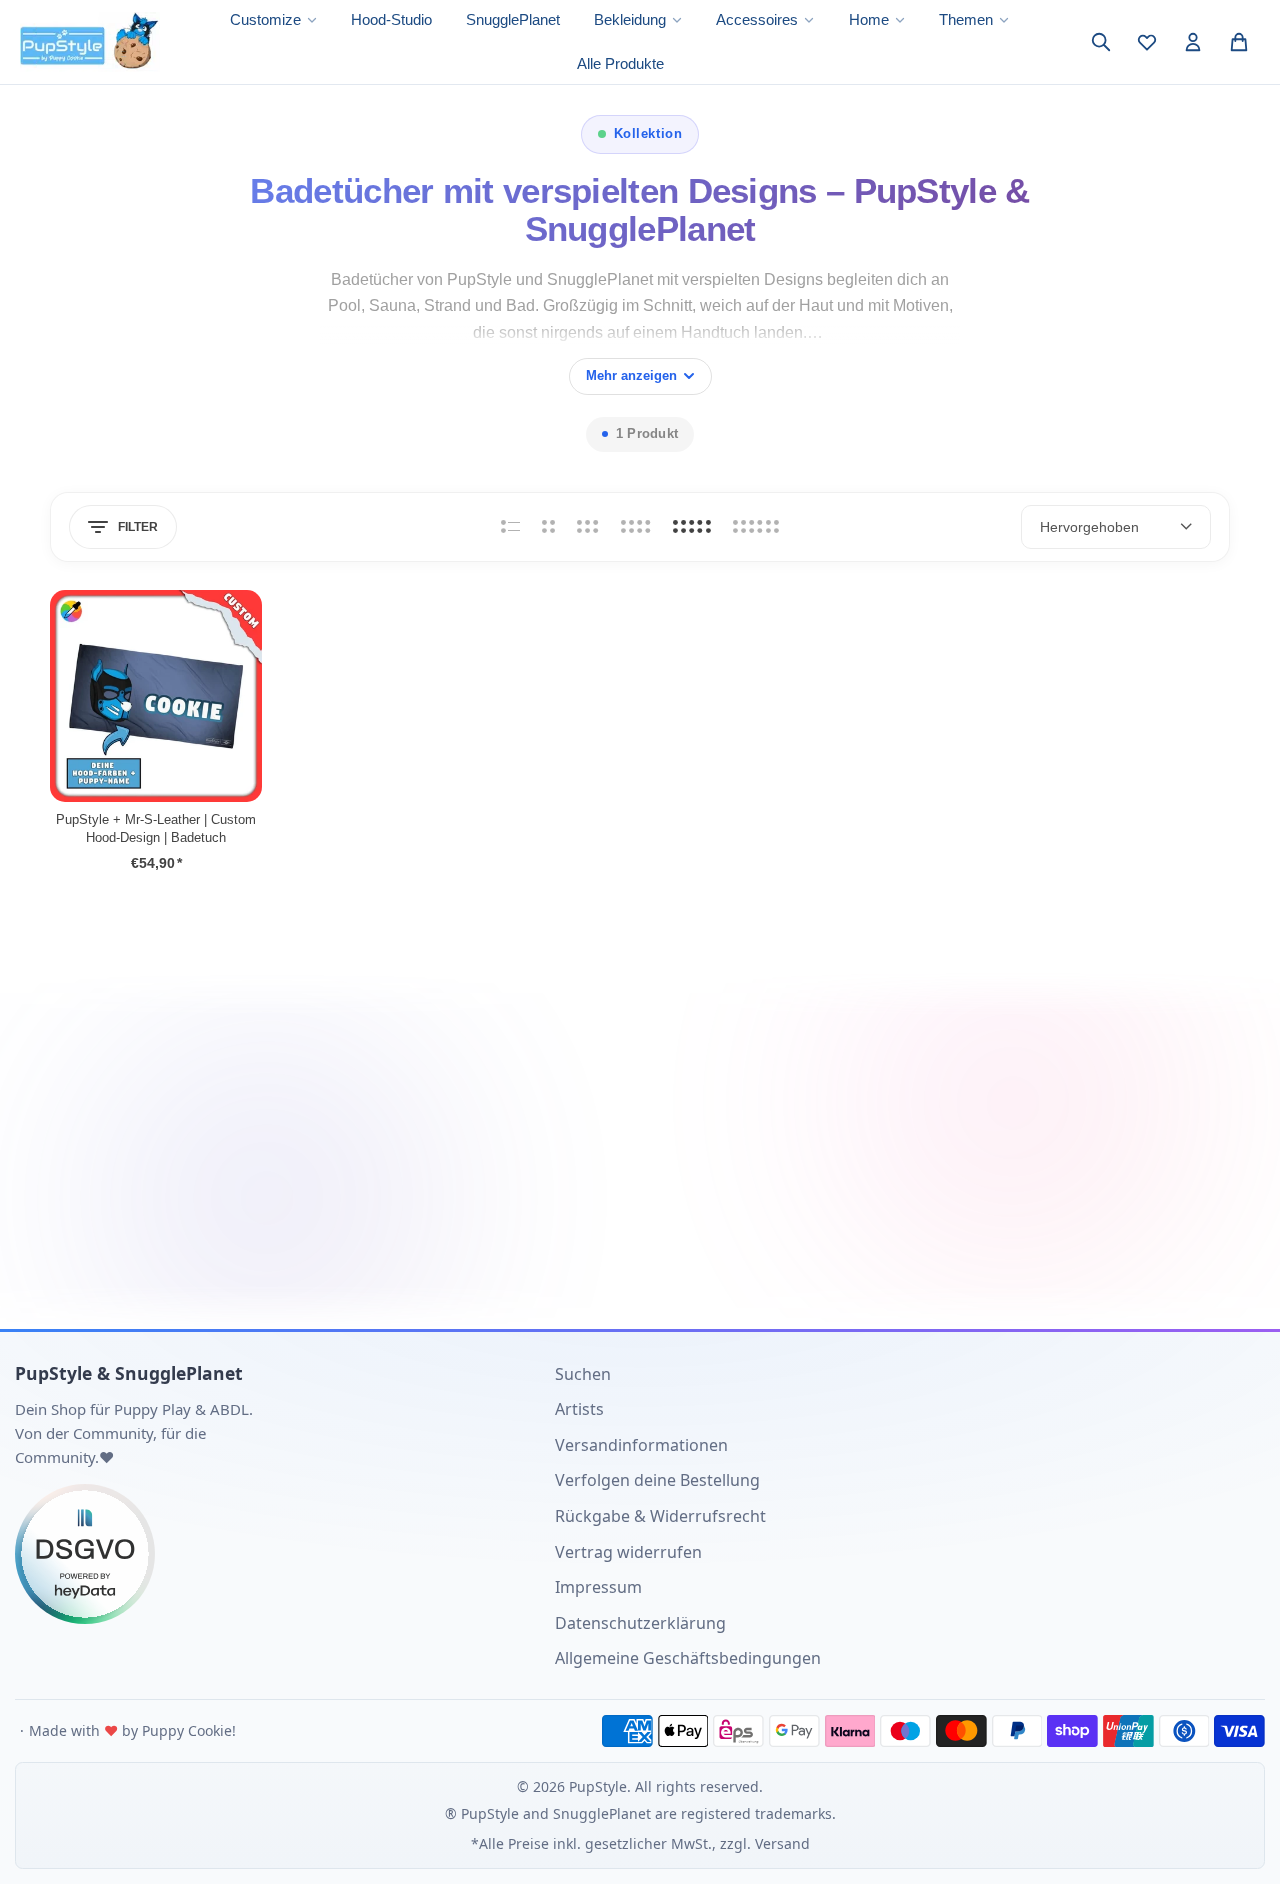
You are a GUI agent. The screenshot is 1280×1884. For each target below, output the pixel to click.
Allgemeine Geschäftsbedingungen (688, 1658)
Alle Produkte (620, 63)
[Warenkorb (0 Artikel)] (1239, 42)
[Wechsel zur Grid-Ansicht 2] (548, 527)
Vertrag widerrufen (628, 1552)
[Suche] (1101, 42)
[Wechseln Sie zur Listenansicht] (510, 527)
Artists (579, 1409)
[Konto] (1193, 42)
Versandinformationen (641, 1445)
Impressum (598, 1587)
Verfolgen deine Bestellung (657, 1480)
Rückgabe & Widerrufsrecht (660, 1516)
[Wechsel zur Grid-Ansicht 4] (636, 527)
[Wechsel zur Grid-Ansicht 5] (692, 527)
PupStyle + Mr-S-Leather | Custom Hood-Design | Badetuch (156, 828)
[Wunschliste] (1147, 42)
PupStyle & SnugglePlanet (129, 1373)
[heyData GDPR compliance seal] (270, 1554)
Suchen (583, 1374)
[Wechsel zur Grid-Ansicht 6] (756, 527)
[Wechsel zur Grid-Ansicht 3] (588, 527)
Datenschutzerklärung (640, 1623)
